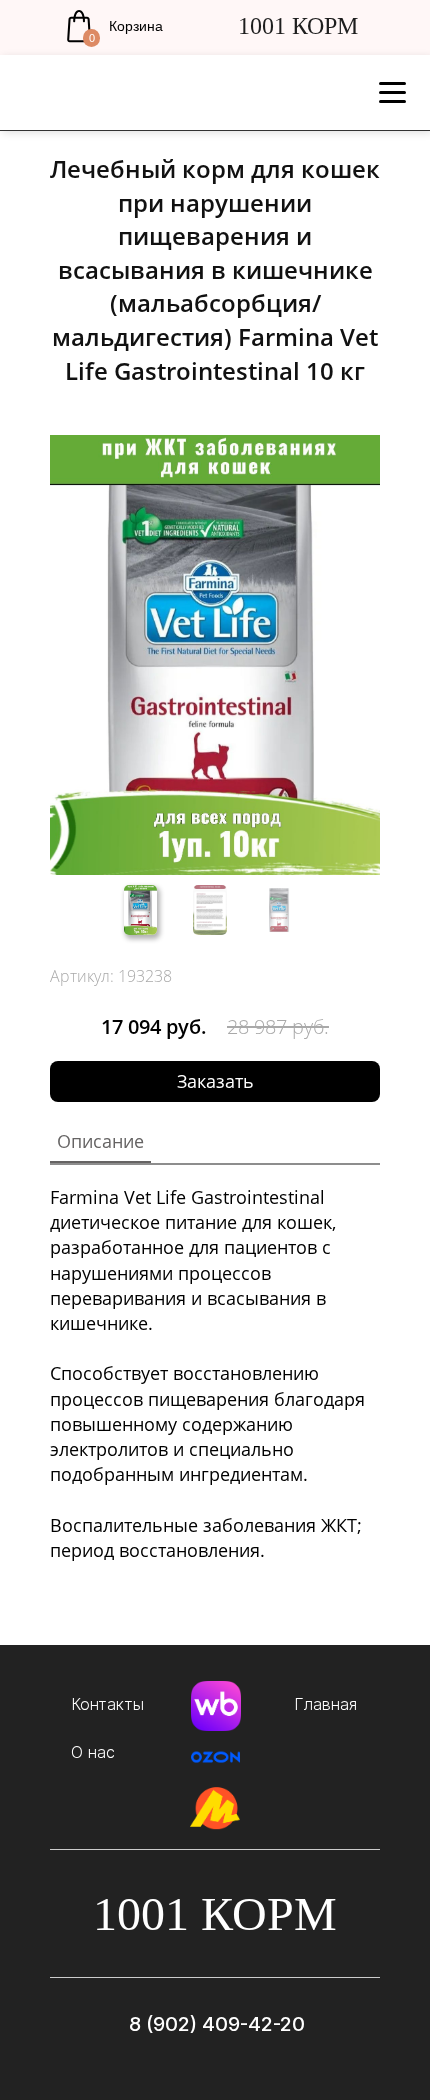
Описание (100, 1141)
